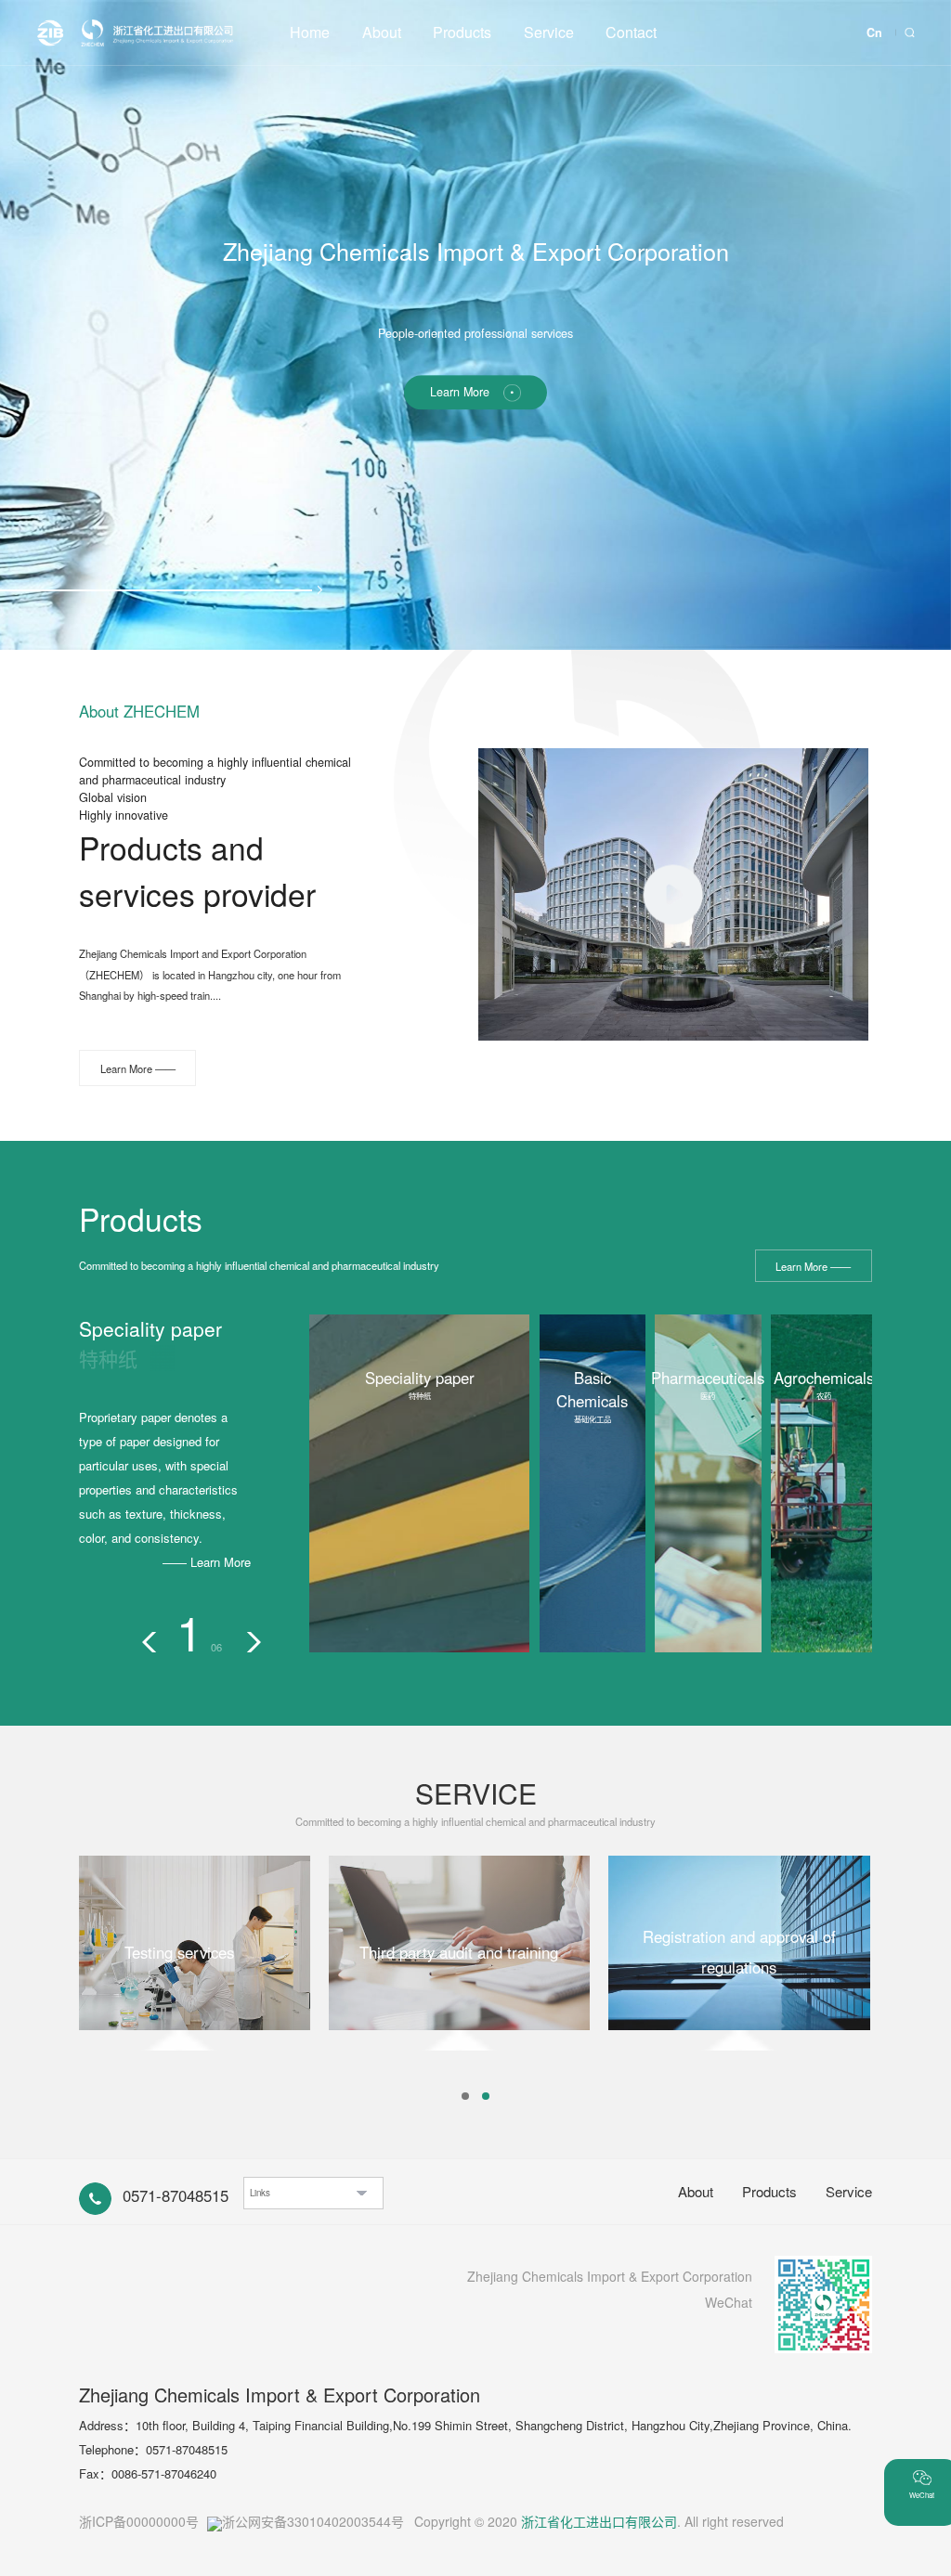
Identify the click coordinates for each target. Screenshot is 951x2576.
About (382, 32)
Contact (631, 32)
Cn (874, 32)
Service (549, 32)
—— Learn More (207, 1562)
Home (310, 32)
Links (260, 2193)
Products (462, 32)
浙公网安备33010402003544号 (313, 2521)
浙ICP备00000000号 (139, 2521)
